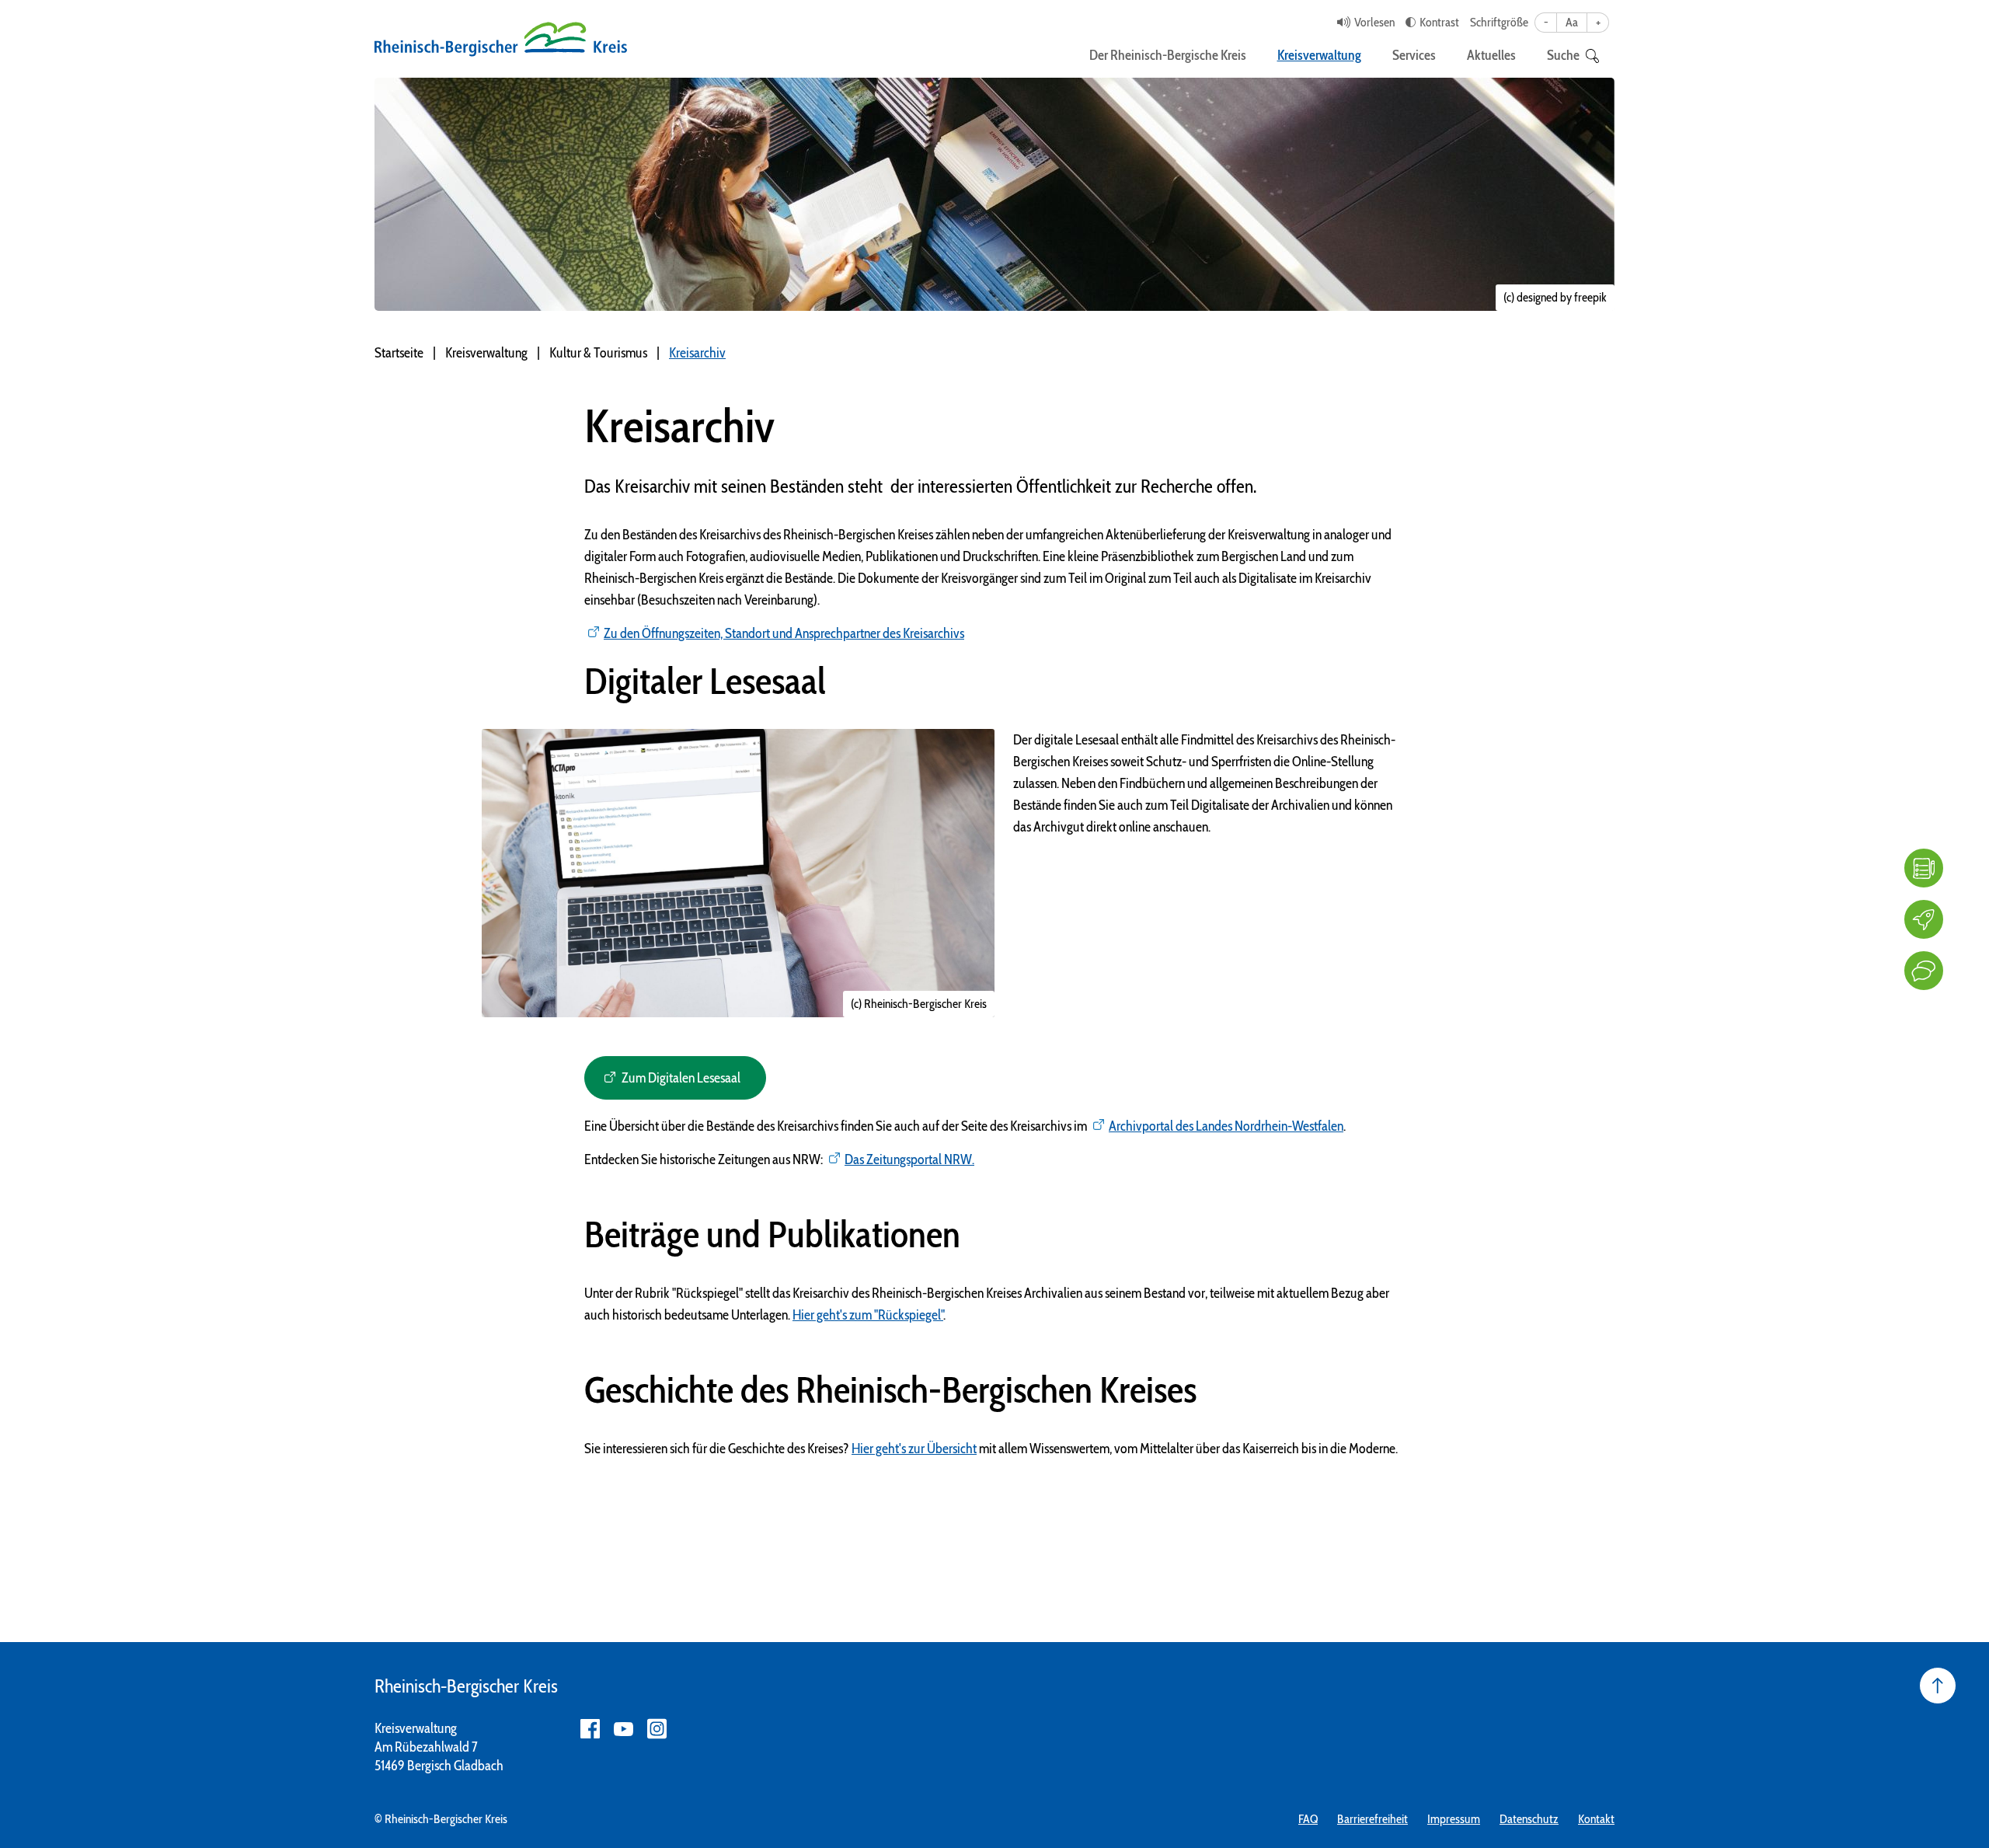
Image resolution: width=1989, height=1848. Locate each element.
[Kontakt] (1924, 971)
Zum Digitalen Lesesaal (681, 1078)
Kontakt (1596, 1819)
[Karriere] (1924, 919)
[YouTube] (624, 1729)
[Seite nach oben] (1938, 1686)
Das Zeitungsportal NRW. (909, 1159)
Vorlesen (1374, 22)
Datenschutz (1529, 1819)
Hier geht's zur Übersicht (914, 1449)
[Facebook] (590, 1729)
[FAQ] (1924, 868)
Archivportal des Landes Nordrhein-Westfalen (1226, 1126)
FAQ (1308, 1819)
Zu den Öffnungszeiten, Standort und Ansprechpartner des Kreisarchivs (784, 633)
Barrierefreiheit (1372, 1819)
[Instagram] (657, 1729)
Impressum (1454, 1819)
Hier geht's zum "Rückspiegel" (868, 1315)
